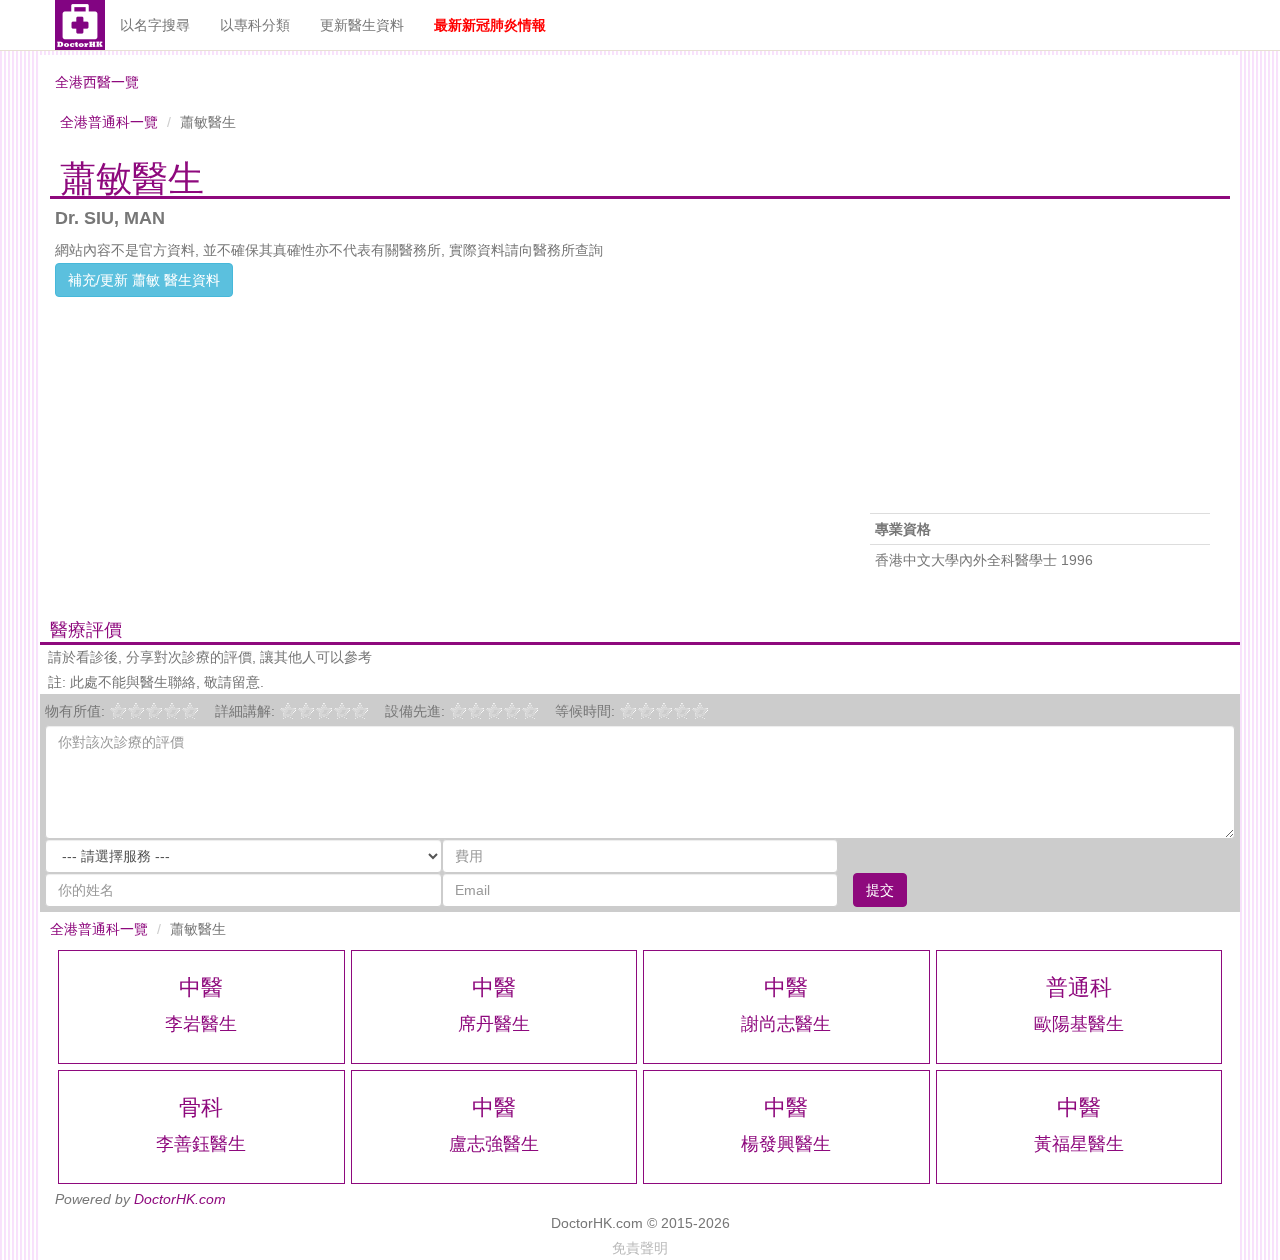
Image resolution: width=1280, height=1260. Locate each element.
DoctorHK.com (180, 1199)
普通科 (1079, 987)
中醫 (201, 987)
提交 (880, 890)
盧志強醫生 (494, 1144)
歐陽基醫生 (1079, 1024)
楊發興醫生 (786, 1144)
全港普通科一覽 (109, 122)
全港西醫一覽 (97, 82)
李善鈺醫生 (201, 1144)
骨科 (201, 1107)
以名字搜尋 (155, 25)
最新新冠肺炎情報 (490, 25)
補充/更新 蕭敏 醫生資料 (144, 280)
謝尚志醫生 (786, 1024)
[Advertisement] (440, 437)
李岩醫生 (201, 1024)
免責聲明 (640, 1248)
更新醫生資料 (362, 25)
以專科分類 (255, 25)
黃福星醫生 (1079, 1144)
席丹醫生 (494, 1024)
